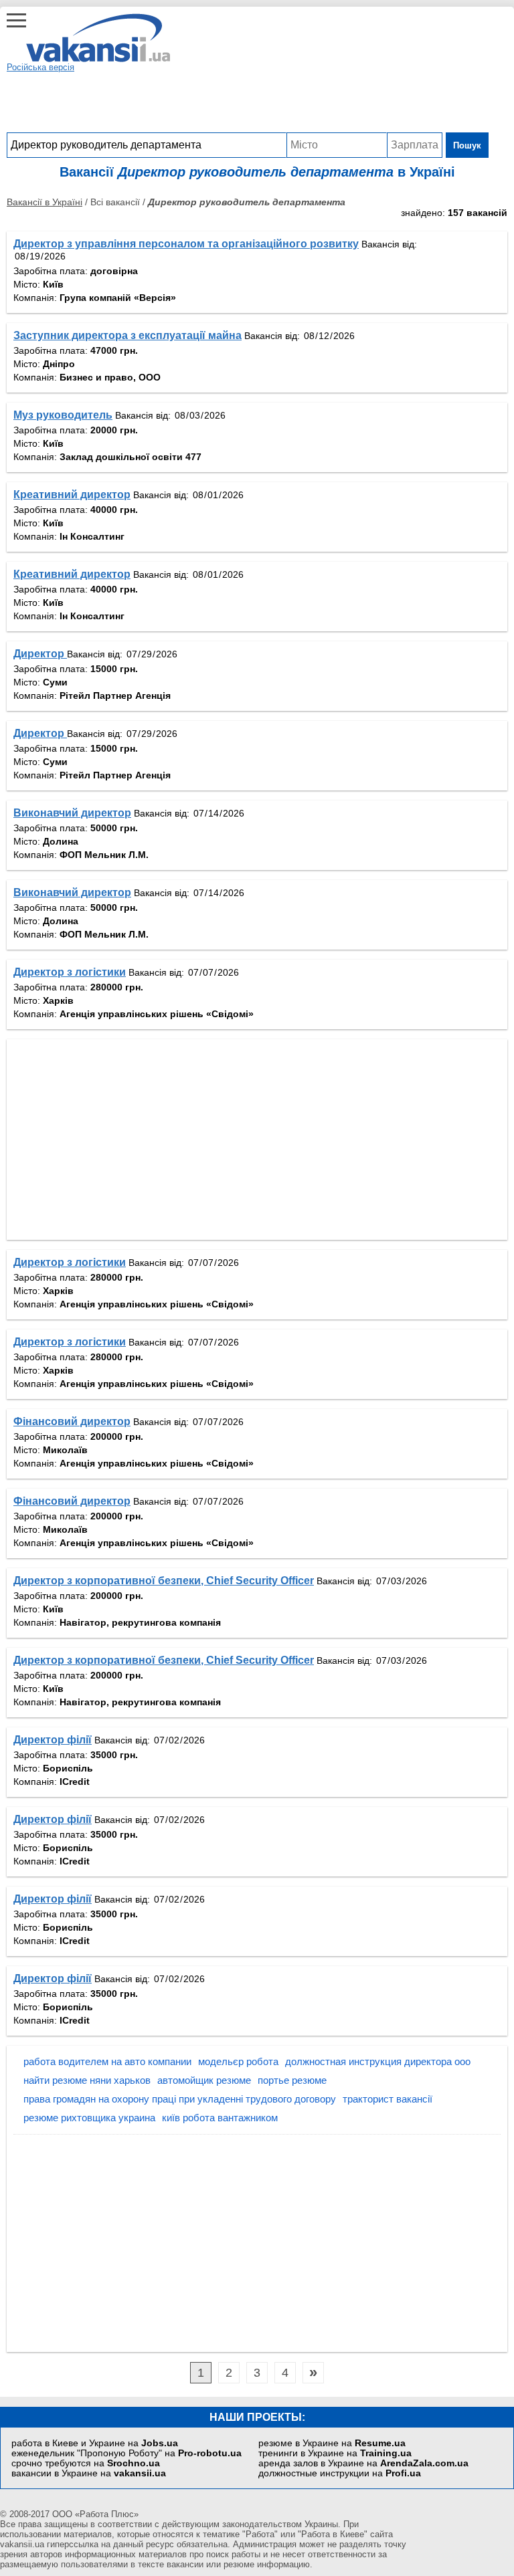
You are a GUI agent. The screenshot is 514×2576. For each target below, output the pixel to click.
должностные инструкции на (340, 2473)
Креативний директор (72, 495)
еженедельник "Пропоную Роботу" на (126, 2453)
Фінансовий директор (72, 1421)
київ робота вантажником (220, 2118)
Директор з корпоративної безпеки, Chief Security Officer (164, 1581)
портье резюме (292, 2080)
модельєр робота (238, 2061)
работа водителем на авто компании (107, 2061)
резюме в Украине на (332, 2443)
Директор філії (53, 1740)
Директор (40, 654)
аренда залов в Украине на (363, 2463)
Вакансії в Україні (45, 202)
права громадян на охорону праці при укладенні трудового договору (180, 2099)
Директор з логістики (70, 972)
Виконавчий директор (72, 813)
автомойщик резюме (204, 2080)
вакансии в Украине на (89, 2473)
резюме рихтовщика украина (89, 2118)
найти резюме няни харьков (87, 2080)
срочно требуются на (86, 2463)
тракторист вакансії (388, 2099)
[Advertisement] (248, 102)
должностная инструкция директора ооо (378, 2061)
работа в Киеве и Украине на (95, 2443)
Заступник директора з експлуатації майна (127, 335)
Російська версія (40, 67)
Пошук (467, 145)
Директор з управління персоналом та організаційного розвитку (186, 244)
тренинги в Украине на (335, 2453)
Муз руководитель (63, 415)
